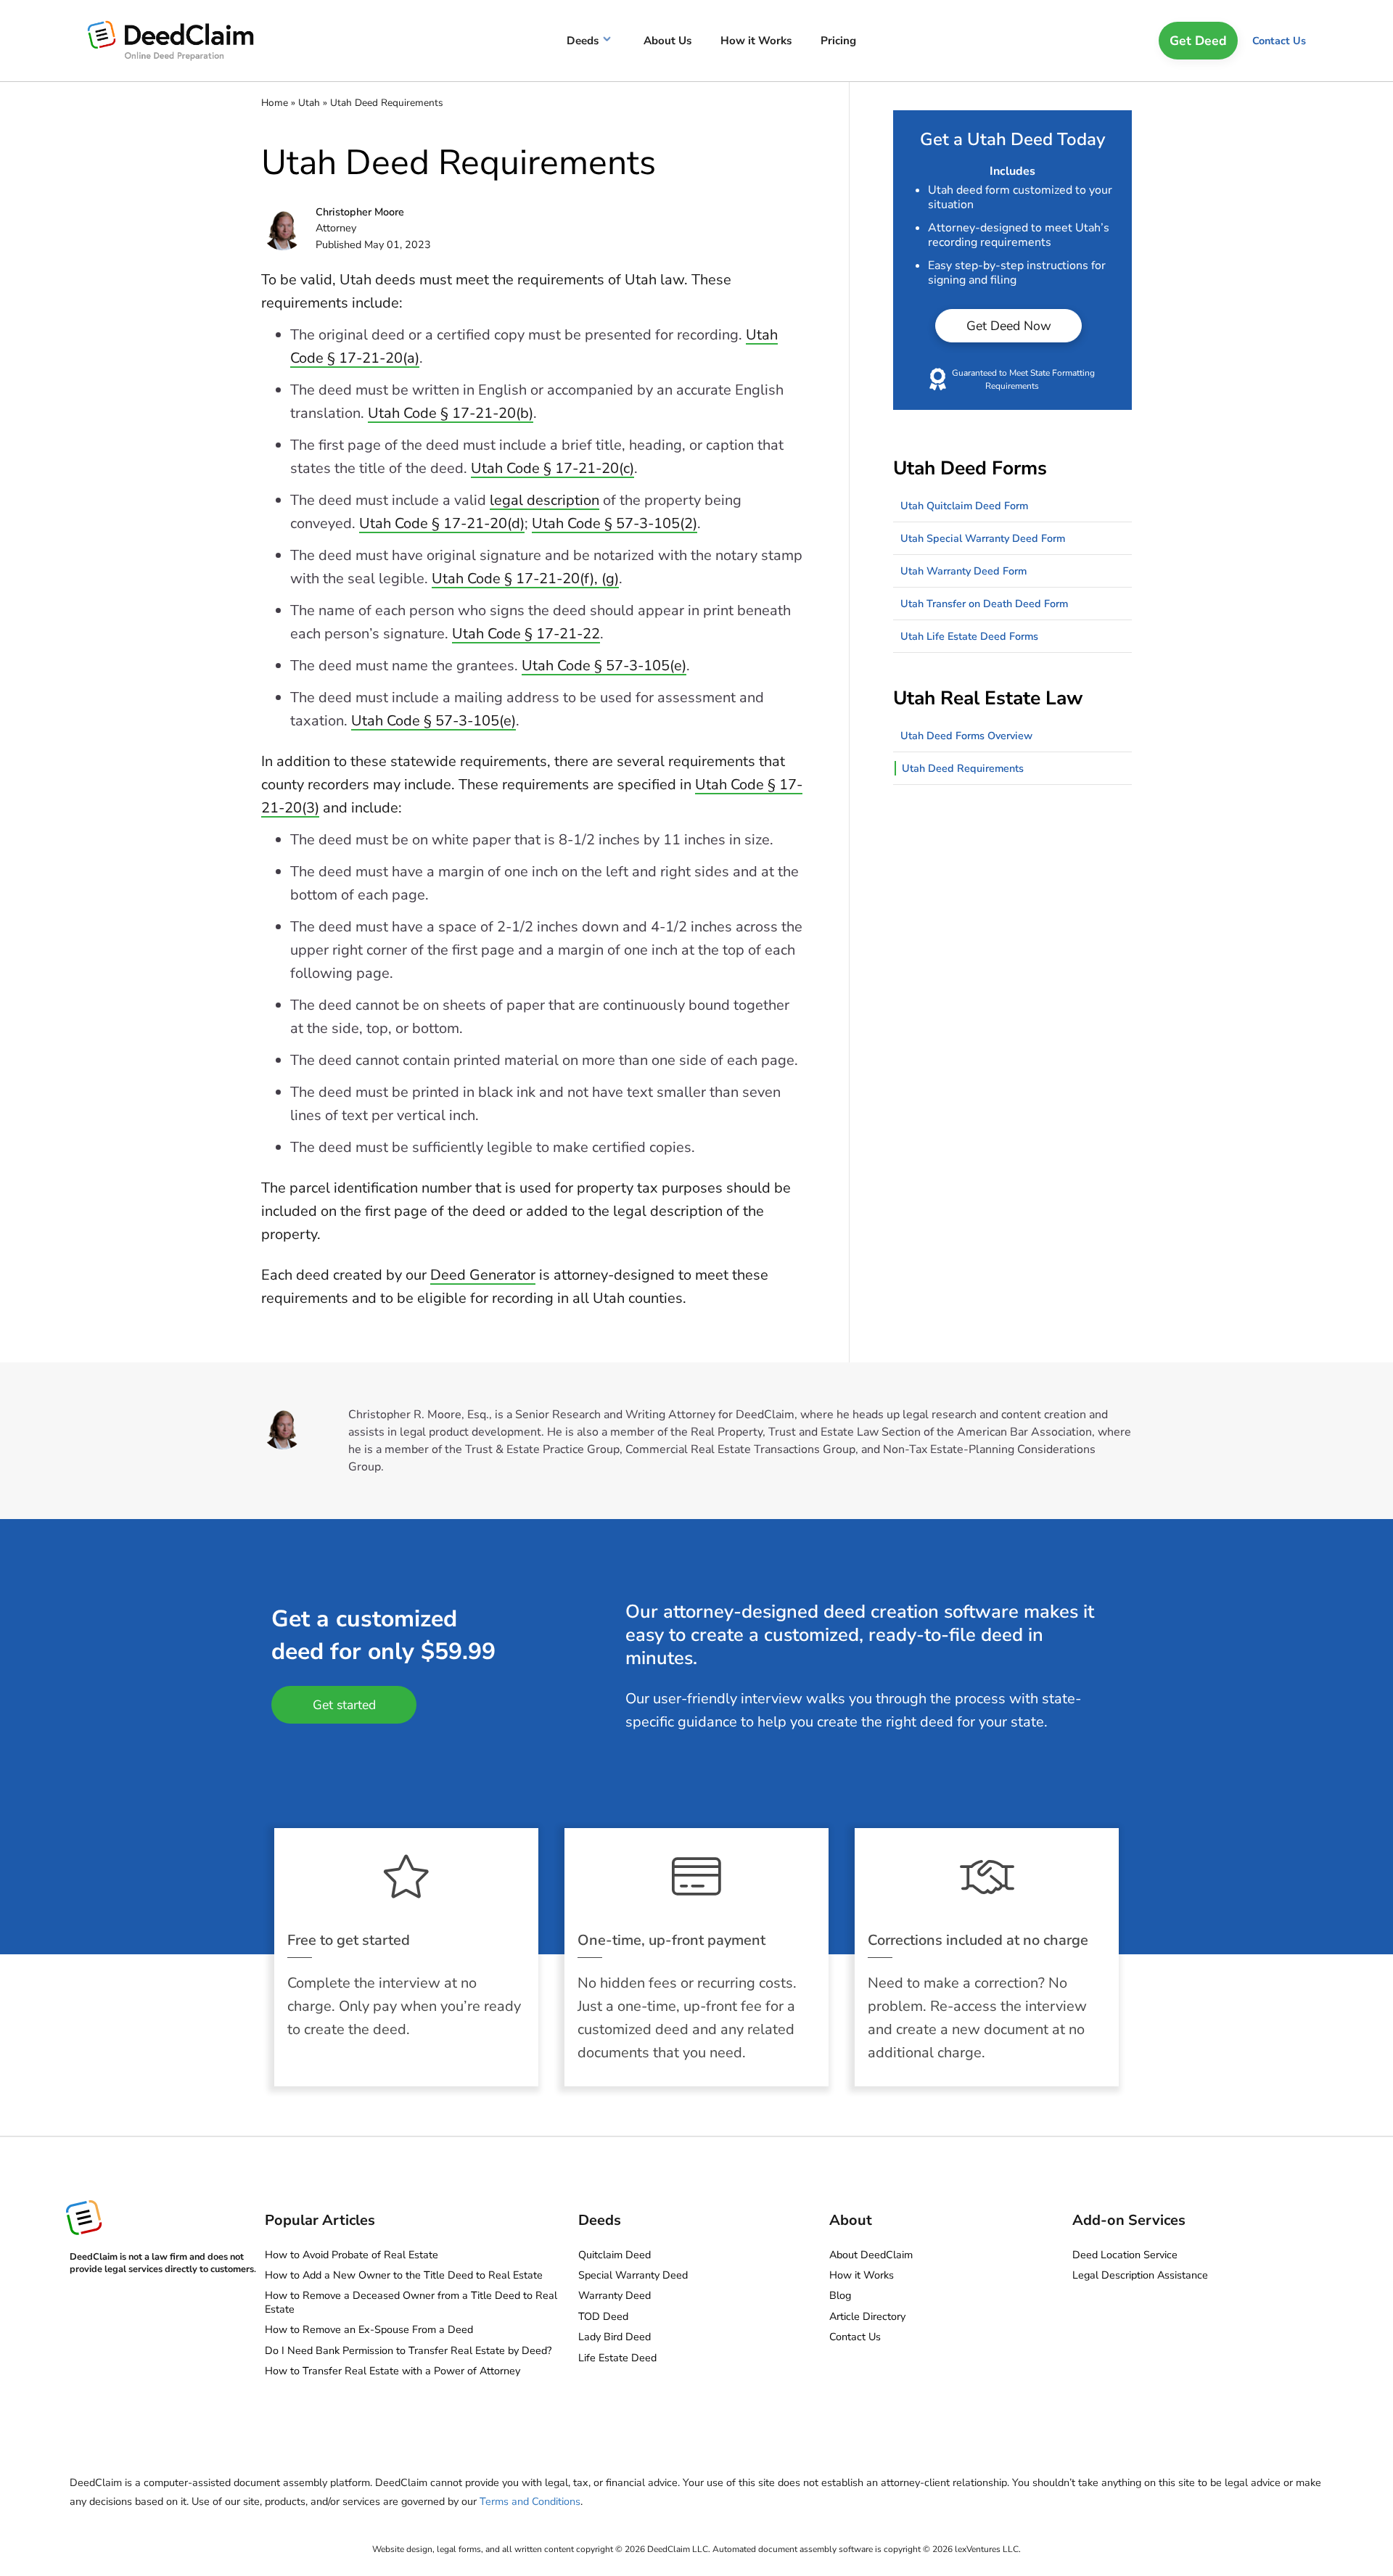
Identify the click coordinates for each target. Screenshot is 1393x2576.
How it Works (862, 2275)
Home (275, 103)
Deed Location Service (1125, 2255)
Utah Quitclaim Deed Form (964, 506)
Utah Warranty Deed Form (963, 571)
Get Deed (1198, 41)
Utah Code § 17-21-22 (526, 634)
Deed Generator (483, 1275)
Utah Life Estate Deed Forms (969, 636)
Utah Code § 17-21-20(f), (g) (525, 579)
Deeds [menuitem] (583, 41)
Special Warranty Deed (633, 2275)
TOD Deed (603, 2316)
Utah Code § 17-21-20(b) (451, 413)
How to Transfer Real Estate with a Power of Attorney (393, 2371)
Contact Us (1279, 41)
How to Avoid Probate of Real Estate (352, 2255)
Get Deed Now (1009, 326)
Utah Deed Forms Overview (966, 736)
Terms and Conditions (530, 2501)
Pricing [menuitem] (838, 41)
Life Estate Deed (617, 2358)
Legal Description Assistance (1140, 2275)
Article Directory (867, 2316)
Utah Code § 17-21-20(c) (552, 468)
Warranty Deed (615, 2295)
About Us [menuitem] (667, 41)
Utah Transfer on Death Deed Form (984, 604)
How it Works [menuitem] (756, 41)
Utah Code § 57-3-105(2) (615, 523)
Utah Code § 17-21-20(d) (442, 523)
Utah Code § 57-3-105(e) (604, 666)
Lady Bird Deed (615, 2337)
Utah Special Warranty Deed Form (983, 538)
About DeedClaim (871, 2255)
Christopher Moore (360, 212)
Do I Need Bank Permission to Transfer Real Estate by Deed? (408, 2350)
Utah (309, 103)
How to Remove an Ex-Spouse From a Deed (369, 2329)
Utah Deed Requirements (963, 768)
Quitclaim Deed (615, 2255)
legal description (545, 500)
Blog (840, 2295)
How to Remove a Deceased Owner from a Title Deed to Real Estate (411, 2302)
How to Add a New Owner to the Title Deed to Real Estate (404, 2275)
